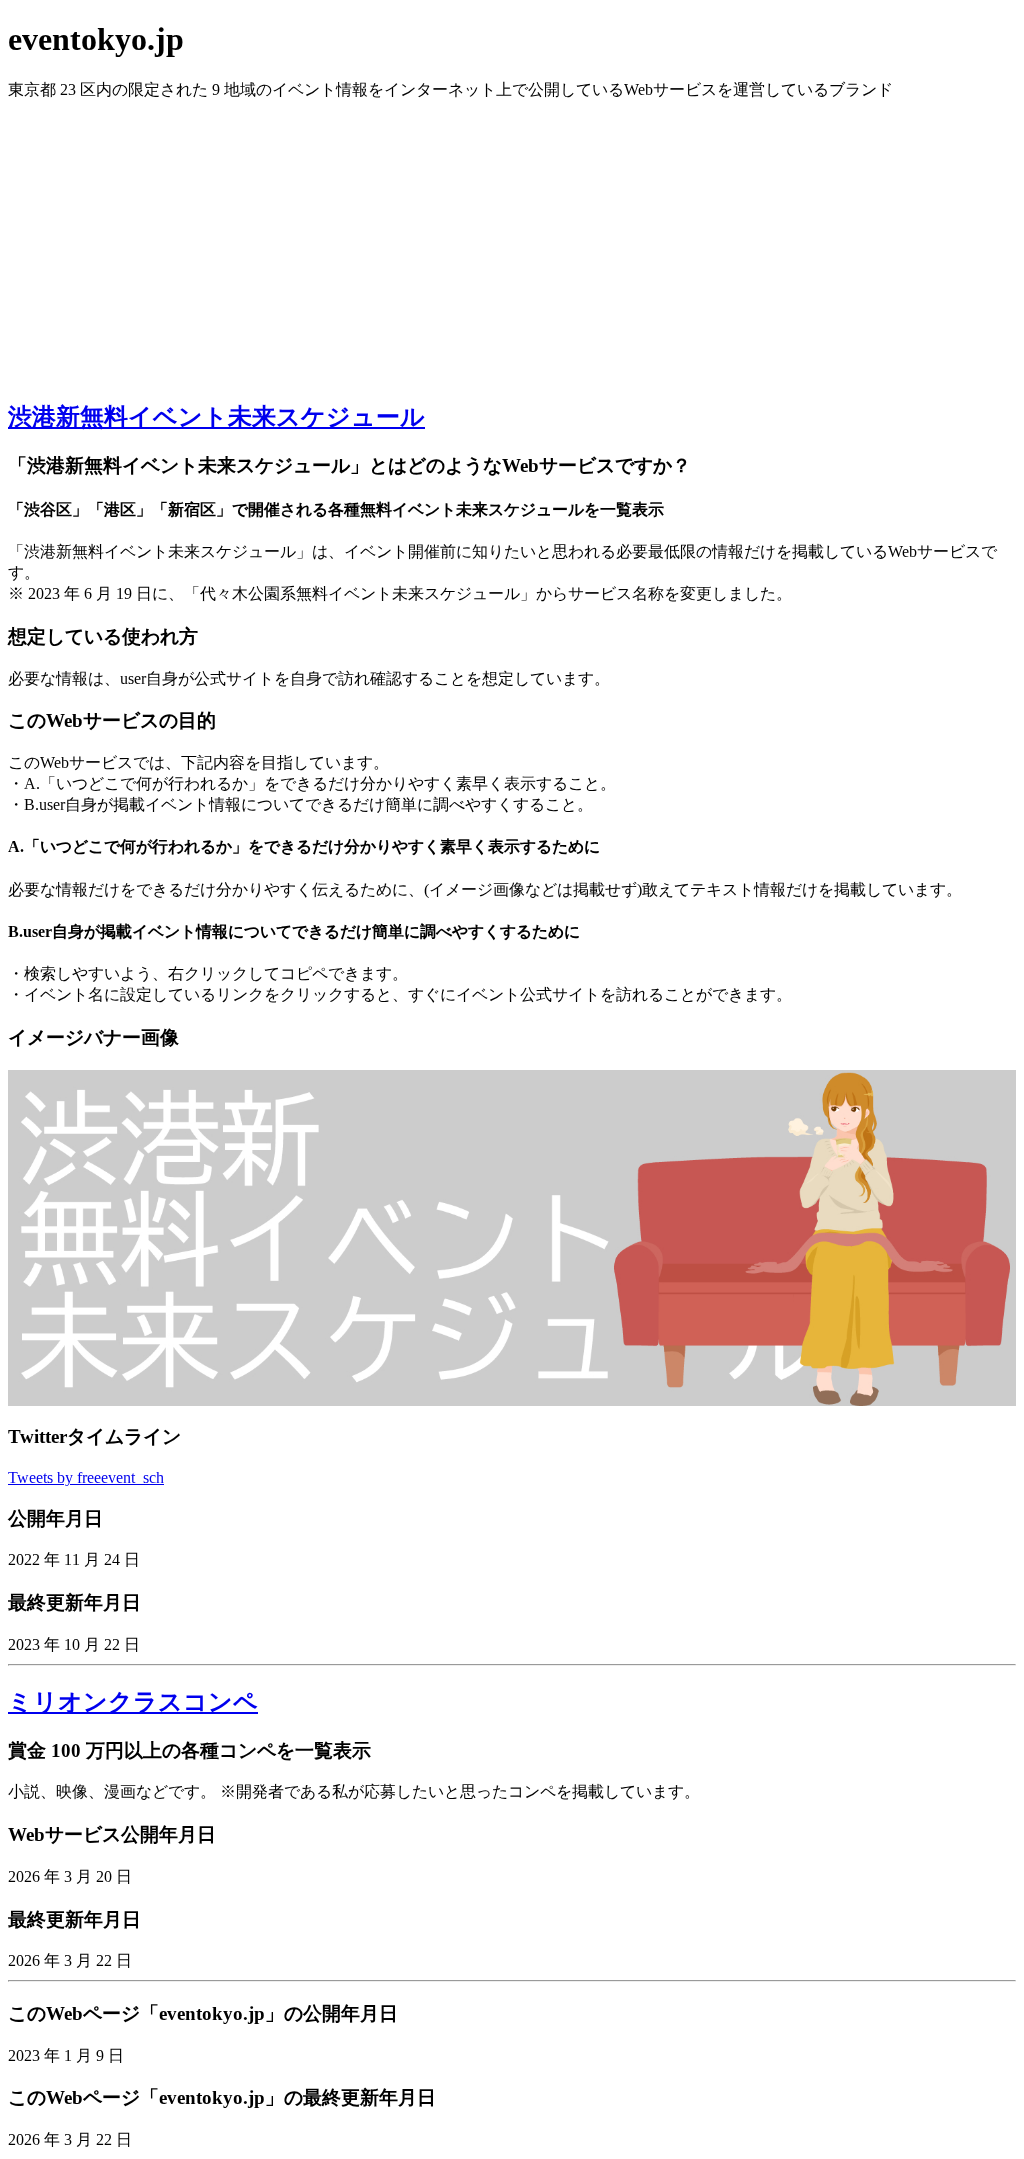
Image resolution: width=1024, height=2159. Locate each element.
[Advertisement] (512, 241)
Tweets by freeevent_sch (86, 1477)
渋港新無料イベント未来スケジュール (216, 417)
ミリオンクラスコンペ (133, 1702)
